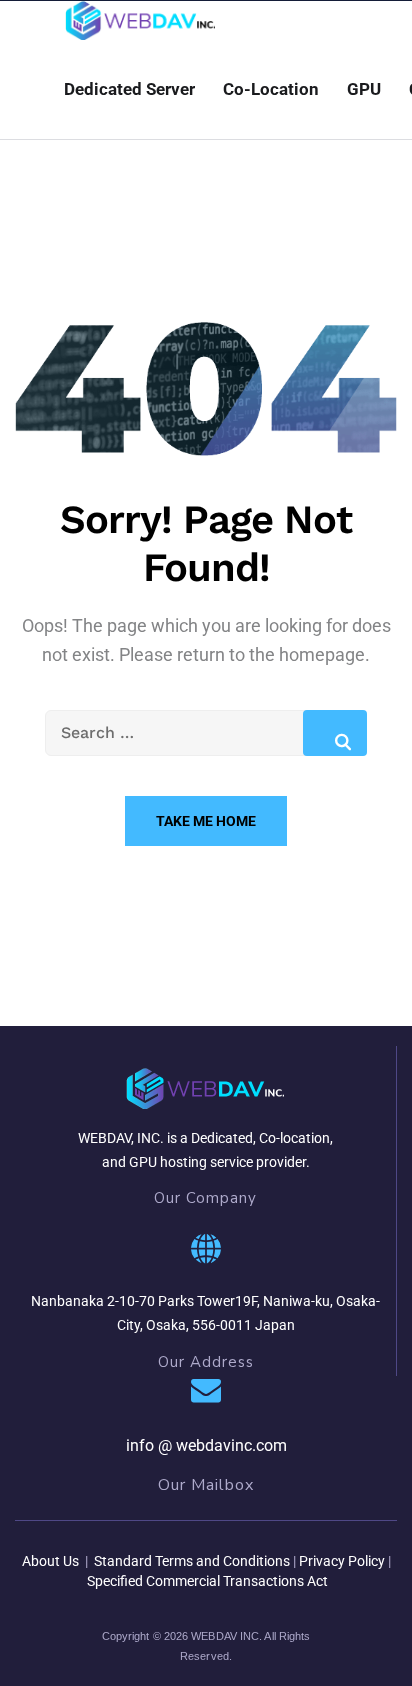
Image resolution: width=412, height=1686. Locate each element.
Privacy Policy (342, 1561)
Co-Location (271, 89)
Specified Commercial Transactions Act (207, 1581)
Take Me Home (206, 821)
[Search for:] (206, 732)
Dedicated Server (129, 89)
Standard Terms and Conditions (190, 1561)
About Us (50, 1561)
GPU (364, 89)
